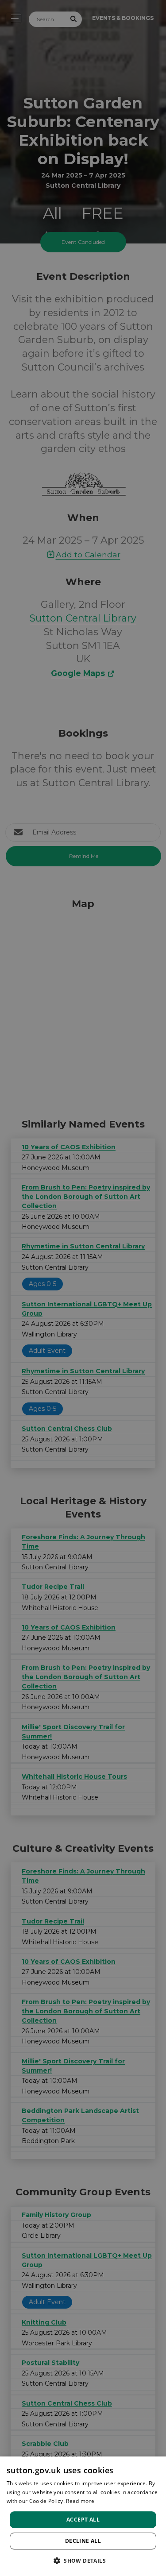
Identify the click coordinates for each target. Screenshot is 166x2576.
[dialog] (83, 2516)
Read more (80, 2501)
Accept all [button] (83, 2520)
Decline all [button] (83, 2541)
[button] (83, 2561)
